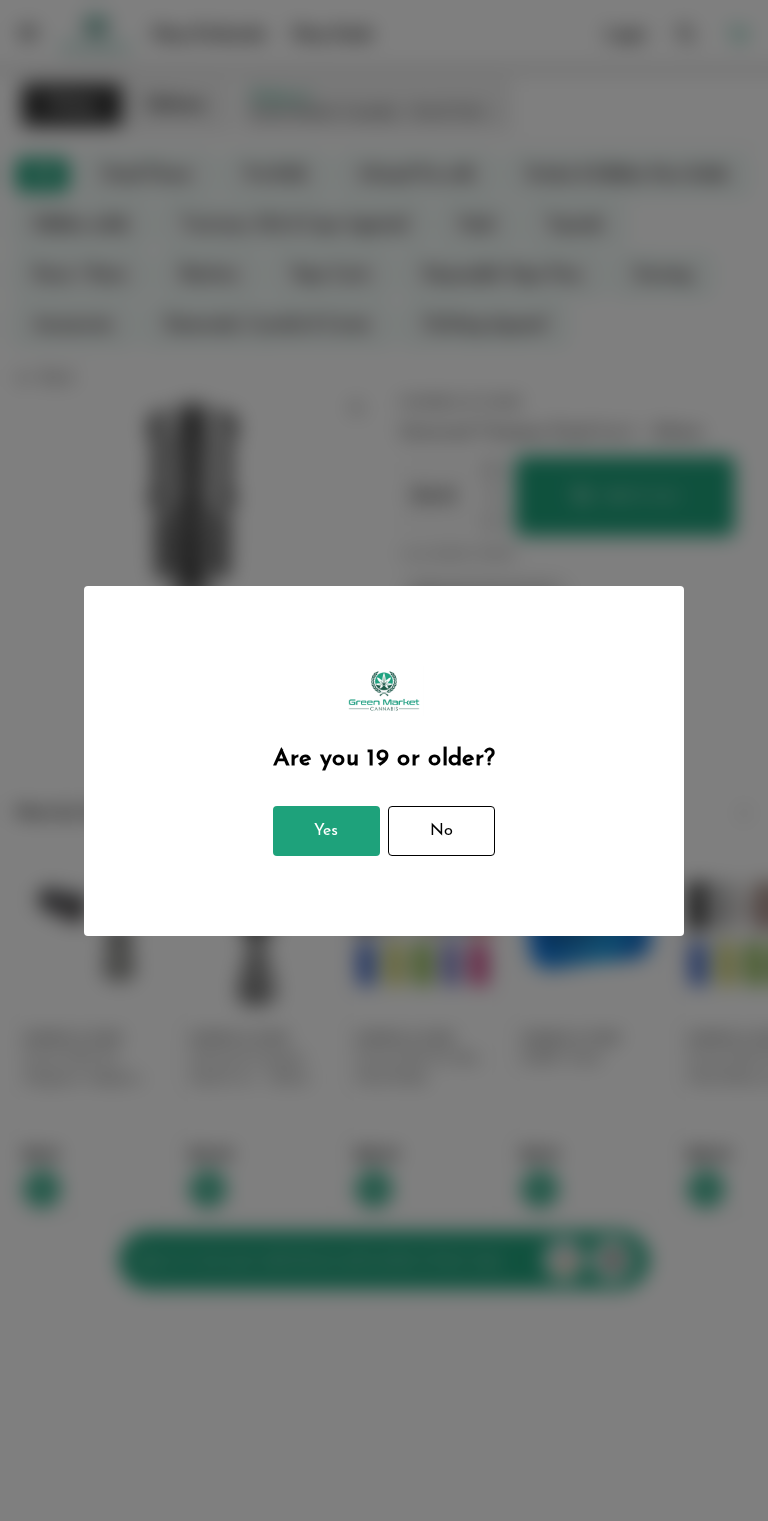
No (441, 831)
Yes (326, 831)
